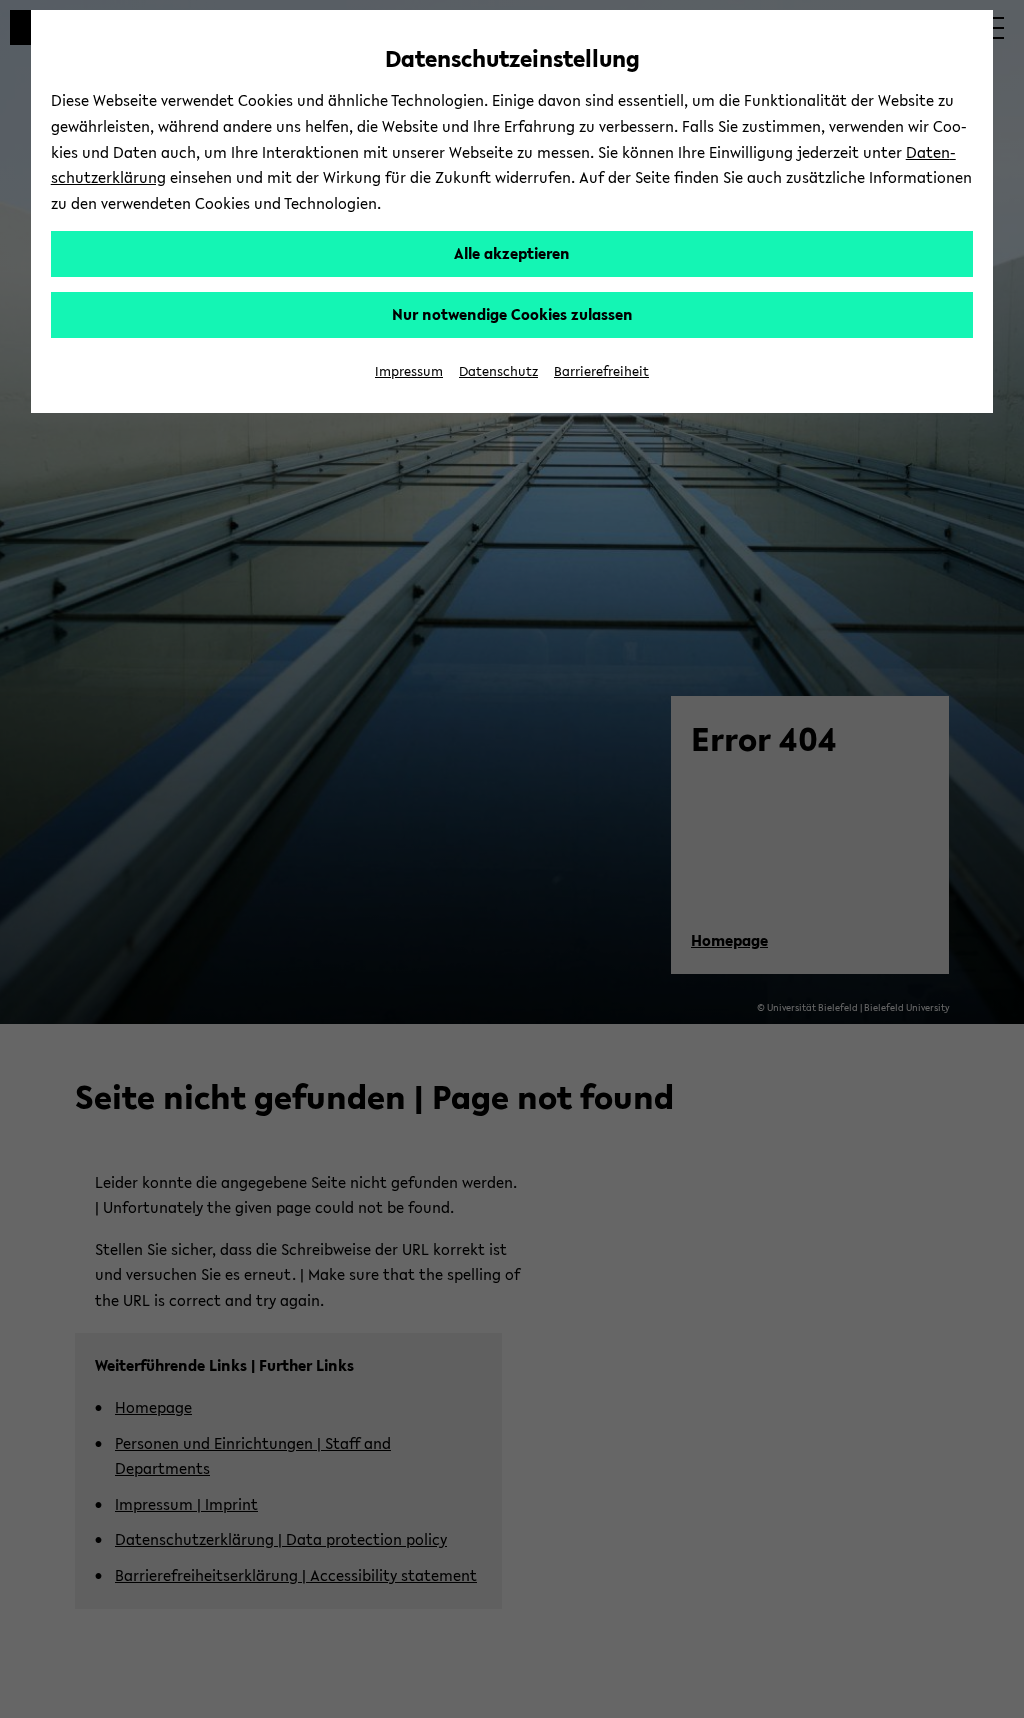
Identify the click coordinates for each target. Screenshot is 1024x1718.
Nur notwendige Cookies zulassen (512, 314)
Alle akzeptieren (512, 253)
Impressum (409, 371)
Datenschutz (498, 371)
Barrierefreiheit (601, 371)
